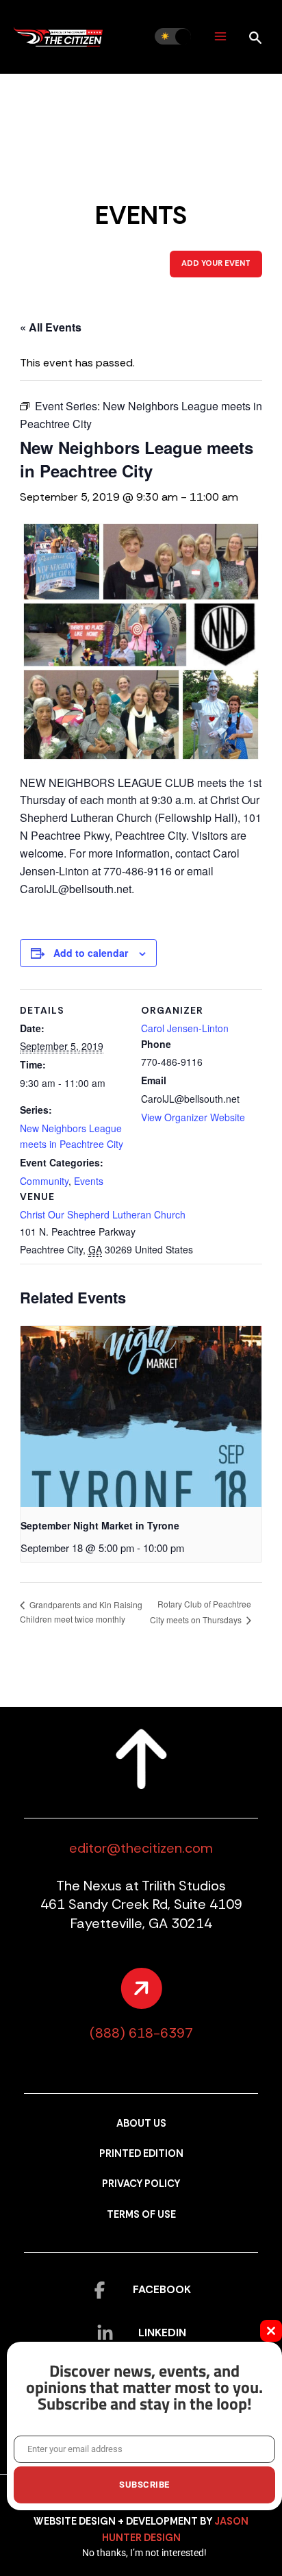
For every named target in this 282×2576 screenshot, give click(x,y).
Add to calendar (91, 953)
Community (44, 1181)
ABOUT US (141, 2124)
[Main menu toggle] (220, 37)
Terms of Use (141, 2215)
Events (89, 1181)
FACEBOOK (162, 2289)
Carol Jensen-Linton (185, 1028)
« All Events (51, 327)
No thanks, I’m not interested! (144, 2553)
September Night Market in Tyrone (100, 1525)
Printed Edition (141, 2154)
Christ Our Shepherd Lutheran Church (103, 1214)
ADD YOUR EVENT (216, 263)
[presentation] (141, 1416)
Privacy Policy (141, 2184)
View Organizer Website (193, 1117)
